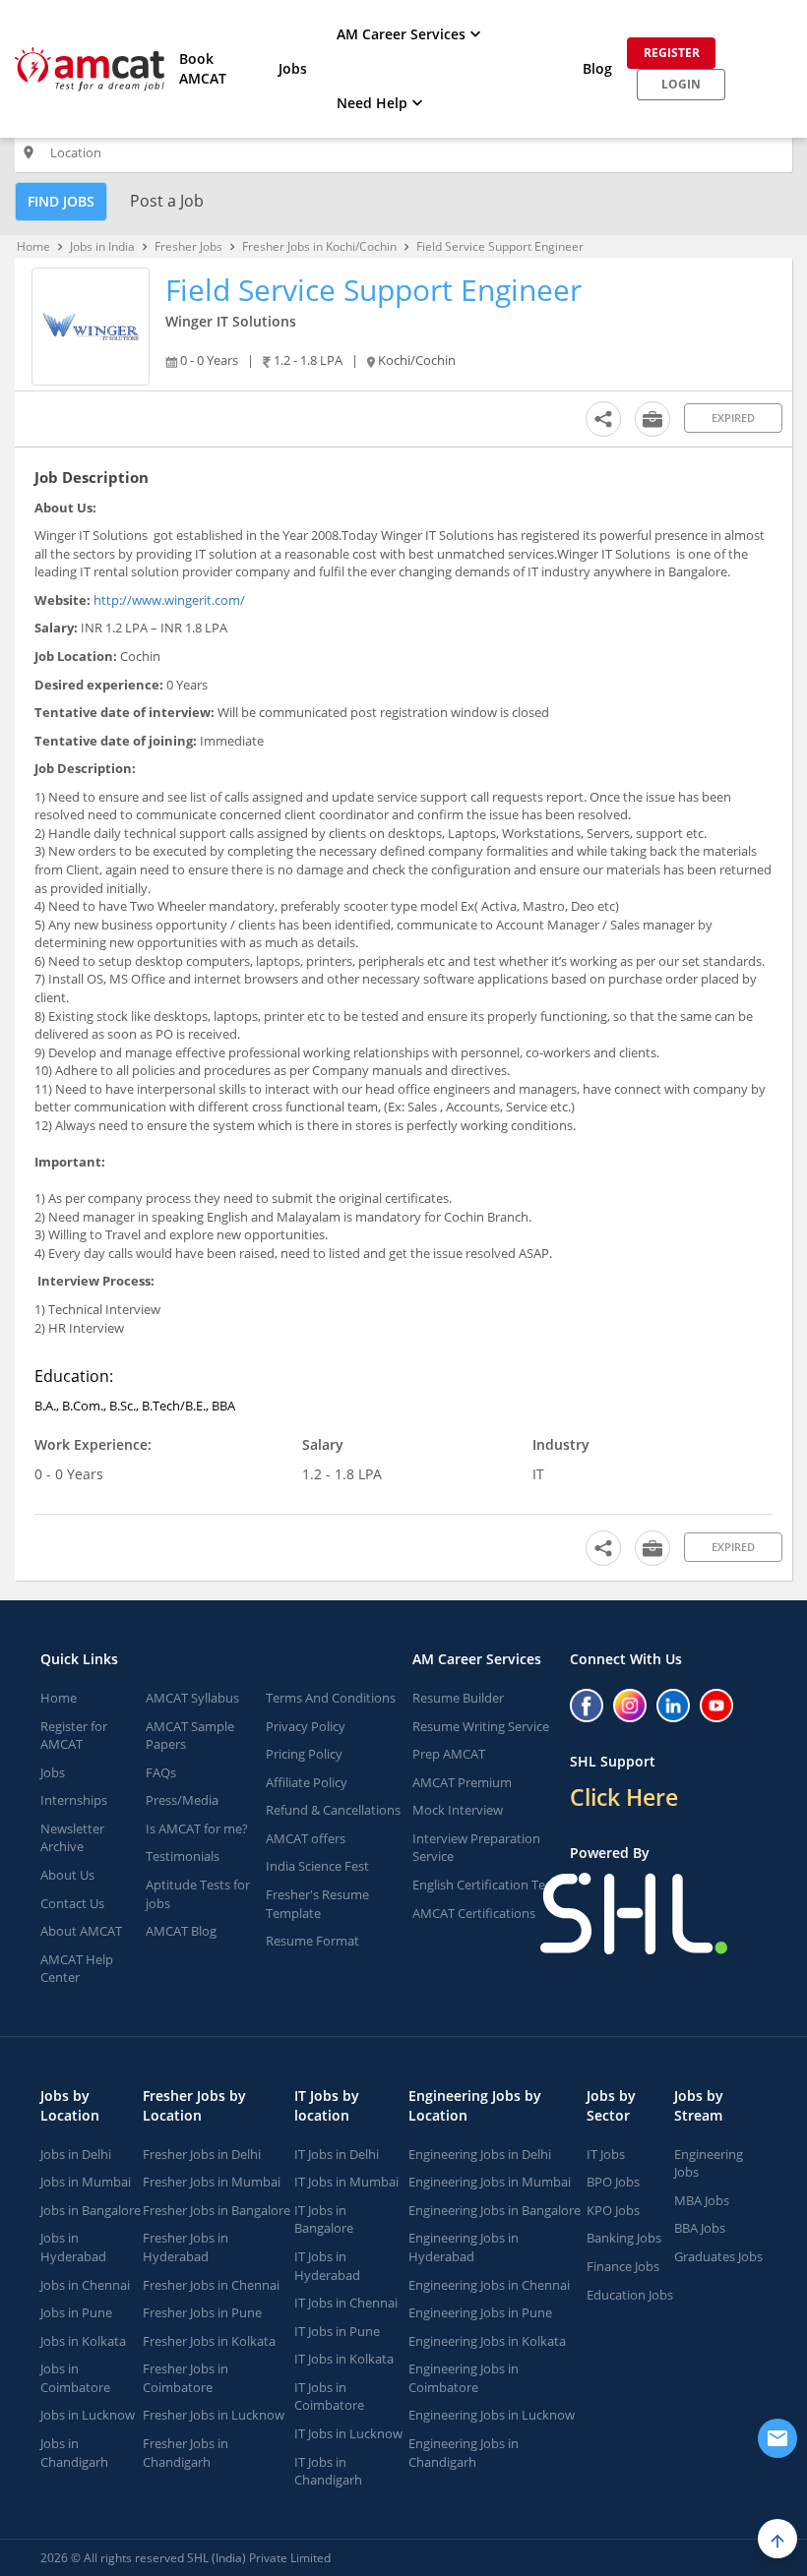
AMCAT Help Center (77, 1969)
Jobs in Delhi (76, 2154)
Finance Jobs (623, 2266)
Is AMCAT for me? (197, 1828)
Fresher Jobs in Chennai (211, 2285)
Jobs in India (102, 246)
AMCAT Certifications (474, 1913)
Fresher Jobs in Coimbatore (186, 2378)
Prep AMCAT (449, 1754)
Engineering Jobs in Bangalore (495, 2210)
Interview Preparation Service (476, 1848)
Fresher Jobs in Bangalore (217, 2210)
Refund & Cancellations (333, 1810)
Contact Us (72, 1903)
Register (672, 53)
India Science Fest (317, 1866)
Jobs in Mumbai (86, 2182)
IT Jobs (606, 2154)
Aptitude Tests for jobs (198, 1894)
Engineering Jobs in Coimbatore (464, 2378)
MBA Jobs (702, 2200)
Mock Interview (458, 1810)
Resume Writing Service (481, 1726)
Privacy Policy (306, 1726)
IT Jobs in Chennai (346, 2303)
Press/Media (182, 1800)
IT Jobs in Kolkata (344, 2359)
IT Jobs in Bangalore (324, 2219)
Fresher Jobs (188, 246)
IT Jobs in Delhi (337, 2154)
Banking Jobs (624, 2238)
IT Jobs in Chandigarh (328, 2471)
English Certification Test (484, 1885)
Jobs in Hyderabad (73, 2247)
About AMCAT (81, 1931)
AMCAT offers (306, 1838)
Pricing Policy (304, 1754)
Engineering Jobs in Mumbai (490, 2182)
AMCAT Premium (462, 1782)
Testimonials (183, 1856)
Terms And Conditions (331, 1698)
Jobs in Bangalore (91, 2210)
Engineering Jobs (709, 2163)
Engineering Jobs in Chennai (489, 2285)
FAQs (161, 1772)
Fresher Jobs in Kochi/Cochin (319, 246)
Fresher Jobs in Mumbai (212, 2182)
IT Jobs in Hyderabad (327, 2266)
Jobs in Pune (76, 2312)
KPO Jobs (613, 2210)
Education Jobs (630, 2295)
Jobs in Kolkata (83, 2341)
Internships (74, 1800)
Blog (597, 68)
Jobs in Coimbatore (75, 2378)
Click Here (624, 1797)
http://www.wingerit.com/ (169, 600)
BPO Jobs (613, 2182)
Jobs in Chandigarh (74, 2453)
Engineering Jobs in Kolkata (487, 2341)
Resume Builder (458, 1698)
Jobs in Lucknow (88, 2415)
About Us (67, 1875)
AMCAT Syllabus (192, 1698)
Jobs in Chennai (85, 2285)
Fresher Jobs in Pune (202, 2312)
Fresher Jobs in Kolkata (209, 2341)
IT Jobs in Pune (337, 2331)
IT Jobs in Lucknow (348, 2433)
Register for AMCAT (74, 1736)
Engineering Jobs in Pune (480, 2312)
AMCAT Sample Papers (190, 1736)
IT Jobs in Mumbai (346, 2182)
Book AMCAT (203, 68)
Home (33, 246)
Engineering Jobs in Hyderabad (464, 2247)
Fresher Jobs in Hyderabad (186, 2247)
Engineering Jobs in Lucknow (492, 2415)
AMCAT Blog (181, 1931)
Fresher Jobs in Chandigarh (186, 2453)
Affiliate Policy (307, 1782)
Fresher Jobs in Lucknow (214, 2415)
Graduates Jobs (718, 2256)
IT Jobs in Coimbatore (329, 2396)
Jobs (293, 68)
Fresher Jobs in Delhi (202, 2154)
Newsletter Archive (72, 1838)
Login (681, 84)
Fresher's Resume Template (317, 1904)
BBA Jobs (700, 2228)
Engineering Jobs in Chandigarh (464, 2453)
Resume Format (312, 1941)
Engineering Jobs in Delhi (480, 2154)
